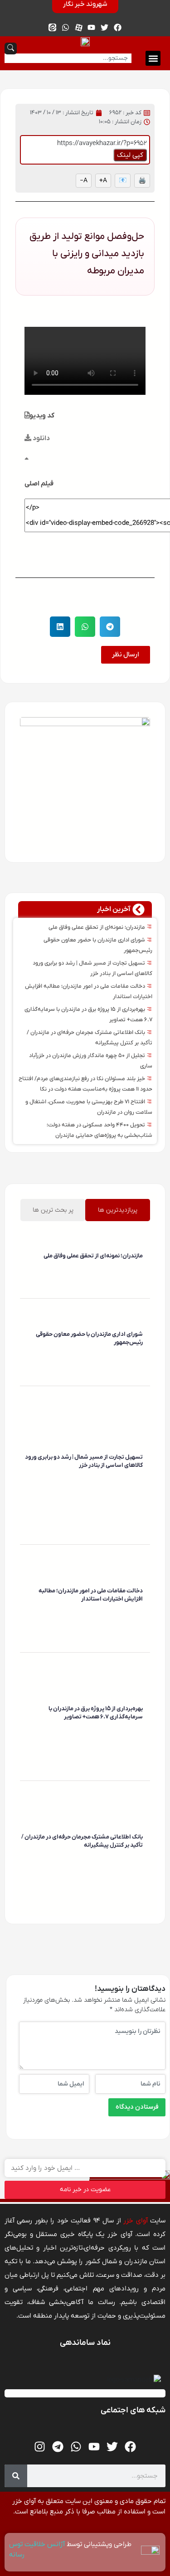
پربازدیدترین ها (118, 1210)
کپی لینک (130, 155)
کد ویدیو (42, 416)
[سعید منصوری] (141, 1269)
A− (84, 181)
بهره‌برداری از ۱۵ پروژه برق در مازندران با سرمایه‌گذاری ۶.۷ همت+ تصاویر (96, 1713)
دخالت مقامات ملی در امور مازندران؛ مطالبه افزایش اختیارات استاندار (91, 1595)
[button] (153, 58)
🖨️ (142, 181)
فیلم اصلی (39, 484)
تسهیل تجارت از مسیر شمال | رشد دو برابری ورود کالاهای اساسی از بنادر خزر (84, 1461)
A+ (103, 181)
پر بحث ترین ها (53, 1210)
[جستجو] (16, 2476)
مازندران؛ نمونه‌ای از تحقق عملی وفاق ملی (97, 927)
